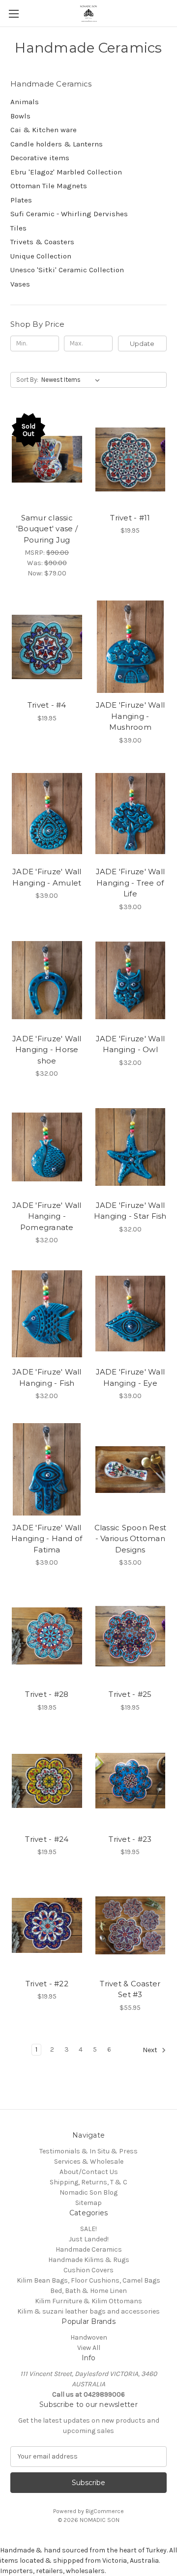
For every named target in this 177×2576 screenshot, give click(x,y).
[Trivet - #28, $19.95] (47, 1636)
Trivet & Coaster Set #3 (130, 1989)
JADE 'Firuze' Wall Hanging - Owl (131, 1044)
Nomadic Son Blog (88, 2192)
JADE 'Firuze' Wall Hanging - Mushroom (131, 716)
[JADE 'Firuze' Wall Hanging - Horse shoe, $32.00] (47, 980)
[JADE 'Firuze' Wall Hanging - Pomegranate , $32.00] (47, 1147)
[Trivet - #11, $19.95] (131, 459)
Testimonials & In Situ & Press (88, 2151)
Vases (20, 284)
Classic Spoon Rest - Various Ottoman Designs (131, 1539)
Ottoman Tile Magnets (49, 186)
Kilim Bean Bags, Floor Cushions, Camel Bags (88, 2280)
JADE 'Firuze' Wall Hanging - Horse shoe (47, 1050)
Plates (21, 200)
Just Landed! (89, 2239)
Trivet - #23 (130, 1839)
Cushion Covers (88, 2270)
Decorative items (40, 158)
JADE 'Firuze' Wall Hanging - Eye (131, 1377)
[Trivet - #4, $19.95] (47, 647)
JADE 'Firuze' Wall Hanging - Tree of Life (131, 883)
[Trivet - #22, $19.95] (47, 1925)
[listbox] (73, 380)
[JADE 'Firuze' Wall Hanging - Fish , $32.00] (47, 1314)
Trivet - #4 (47, 705)
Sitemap (88, 2203)
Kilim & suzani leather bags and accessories (88, 2311)
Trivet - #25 (130, 1694)
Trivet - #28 (47, 1694)
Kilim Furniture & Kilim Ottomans (88, 2301)
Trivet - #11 (130, 518)
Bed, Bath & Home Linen (88, 2291)
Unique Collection (41, 256)
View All (89, 2348)
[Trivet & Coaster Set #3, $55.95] (131, 1925)
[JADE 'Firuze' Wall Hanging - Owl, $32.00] (131, 980)
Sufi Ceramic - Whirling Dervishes (69, 214)
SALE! (88, 2229)
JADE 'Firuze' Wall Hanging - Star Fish (130, 1211)
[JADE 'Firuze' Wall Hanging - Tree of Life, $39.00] (131, 814)
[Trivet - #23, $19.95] (131, 1781)
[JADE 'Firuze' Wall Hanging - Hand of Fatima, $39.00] (47, 1469)
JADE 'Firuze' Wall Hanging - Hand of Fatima (47, 1539)
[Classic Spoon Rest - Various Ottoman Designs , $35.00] (131, 1469)
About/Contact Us (89, 2172)
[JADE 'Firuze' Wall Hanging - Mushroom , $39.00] (131, 647)
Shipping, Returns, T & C (88, 2182)
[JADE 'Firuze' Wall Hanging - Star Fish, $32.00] (131, 1147)
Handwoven (89, 2337)
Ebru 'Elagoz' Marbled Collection (66, 172)
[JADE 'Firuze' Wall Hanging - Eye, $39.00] (131, 1314)
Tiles (18, 228)
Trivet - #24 (47, 1839)
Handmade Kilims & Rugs (89, 2260)
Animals (25, 102)
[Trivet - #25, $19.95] (131, 1636)
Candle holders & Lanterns (57, 144)
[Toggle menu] (14, 14)
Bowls (20, 116)
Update (142, 343)
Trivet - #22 (47, 1984)
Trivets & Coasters (42, 242)
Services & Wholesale (89, 2161)
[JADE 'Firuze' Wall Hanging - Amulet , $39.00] (47, 814)
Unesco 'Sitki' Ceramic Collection (67, 270)
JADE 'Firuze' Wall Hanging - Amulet (47, 877)
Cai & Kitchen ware (44, 130)
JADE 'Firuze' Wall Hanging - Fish (47, 1377)
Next (151, 2050)
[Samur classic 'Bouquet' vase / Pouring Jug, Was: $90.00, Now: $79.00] (47, 459)
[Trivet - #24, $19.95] (47, 1781)
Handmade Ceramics (89, 2249)
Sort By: (27, 380)
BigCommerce (105, 2511)
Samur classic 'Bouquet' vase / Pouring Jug (47, 529)
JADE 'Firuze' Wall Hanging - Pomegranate (47, 1216)
